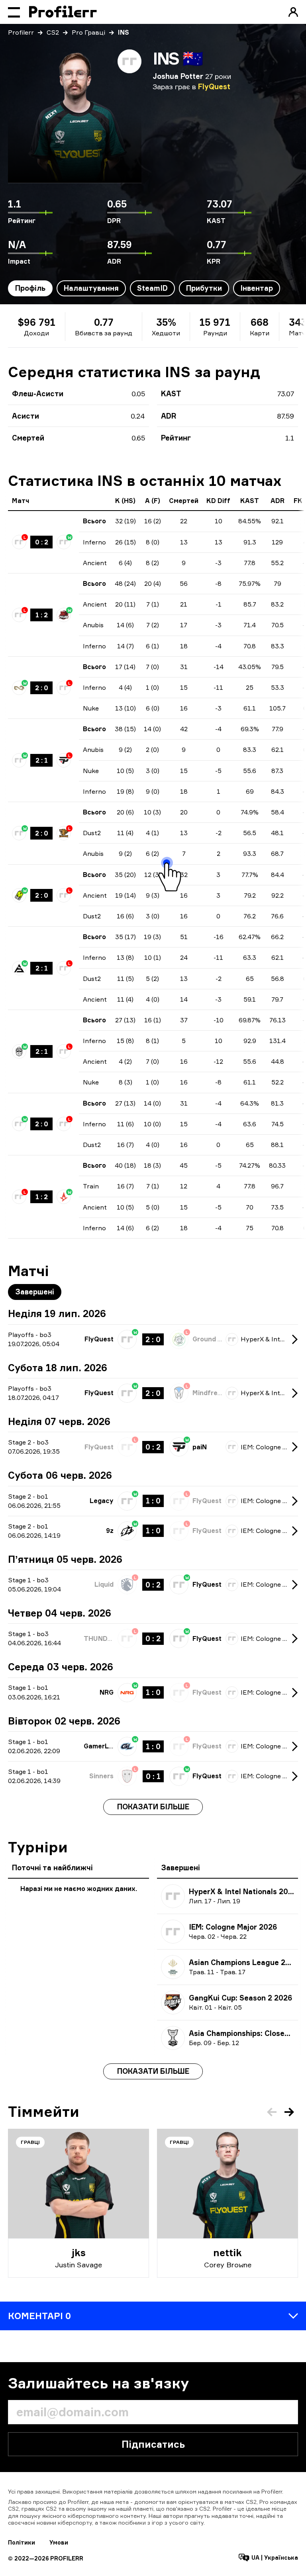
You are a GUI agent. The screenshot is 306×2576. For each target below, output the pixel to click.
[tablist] (144, 288)
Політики (22, 2542)
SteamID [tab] (152, 288)
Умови (59, 2542)
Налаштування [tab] (91, 288)
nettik (228, 2253)
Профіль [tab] (30, 288)
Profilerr (21, 32)
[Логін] (293, 12)
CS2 (53, 32)
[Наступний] (289, 2112)
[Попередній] (272, 2112)
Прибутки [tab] (204, 288)
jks (79, 2253)
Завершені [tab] (35, 1292)
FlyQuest (214, 86)
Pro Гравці (88, 32)
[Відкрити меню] (14, 12)
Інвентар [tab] (257, 288)
